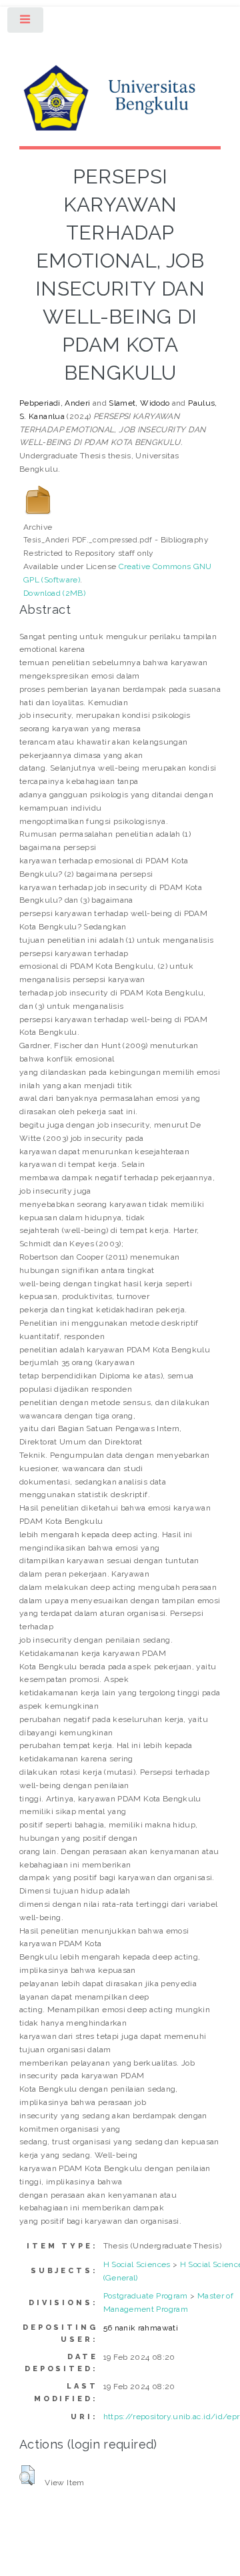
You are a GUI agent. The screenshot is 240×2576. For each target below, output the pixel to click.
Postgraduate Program (146, 2296)
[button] (27, 2475)
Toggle (26, 23)
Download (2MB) (54, 593)
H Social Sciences (137, 2264)
